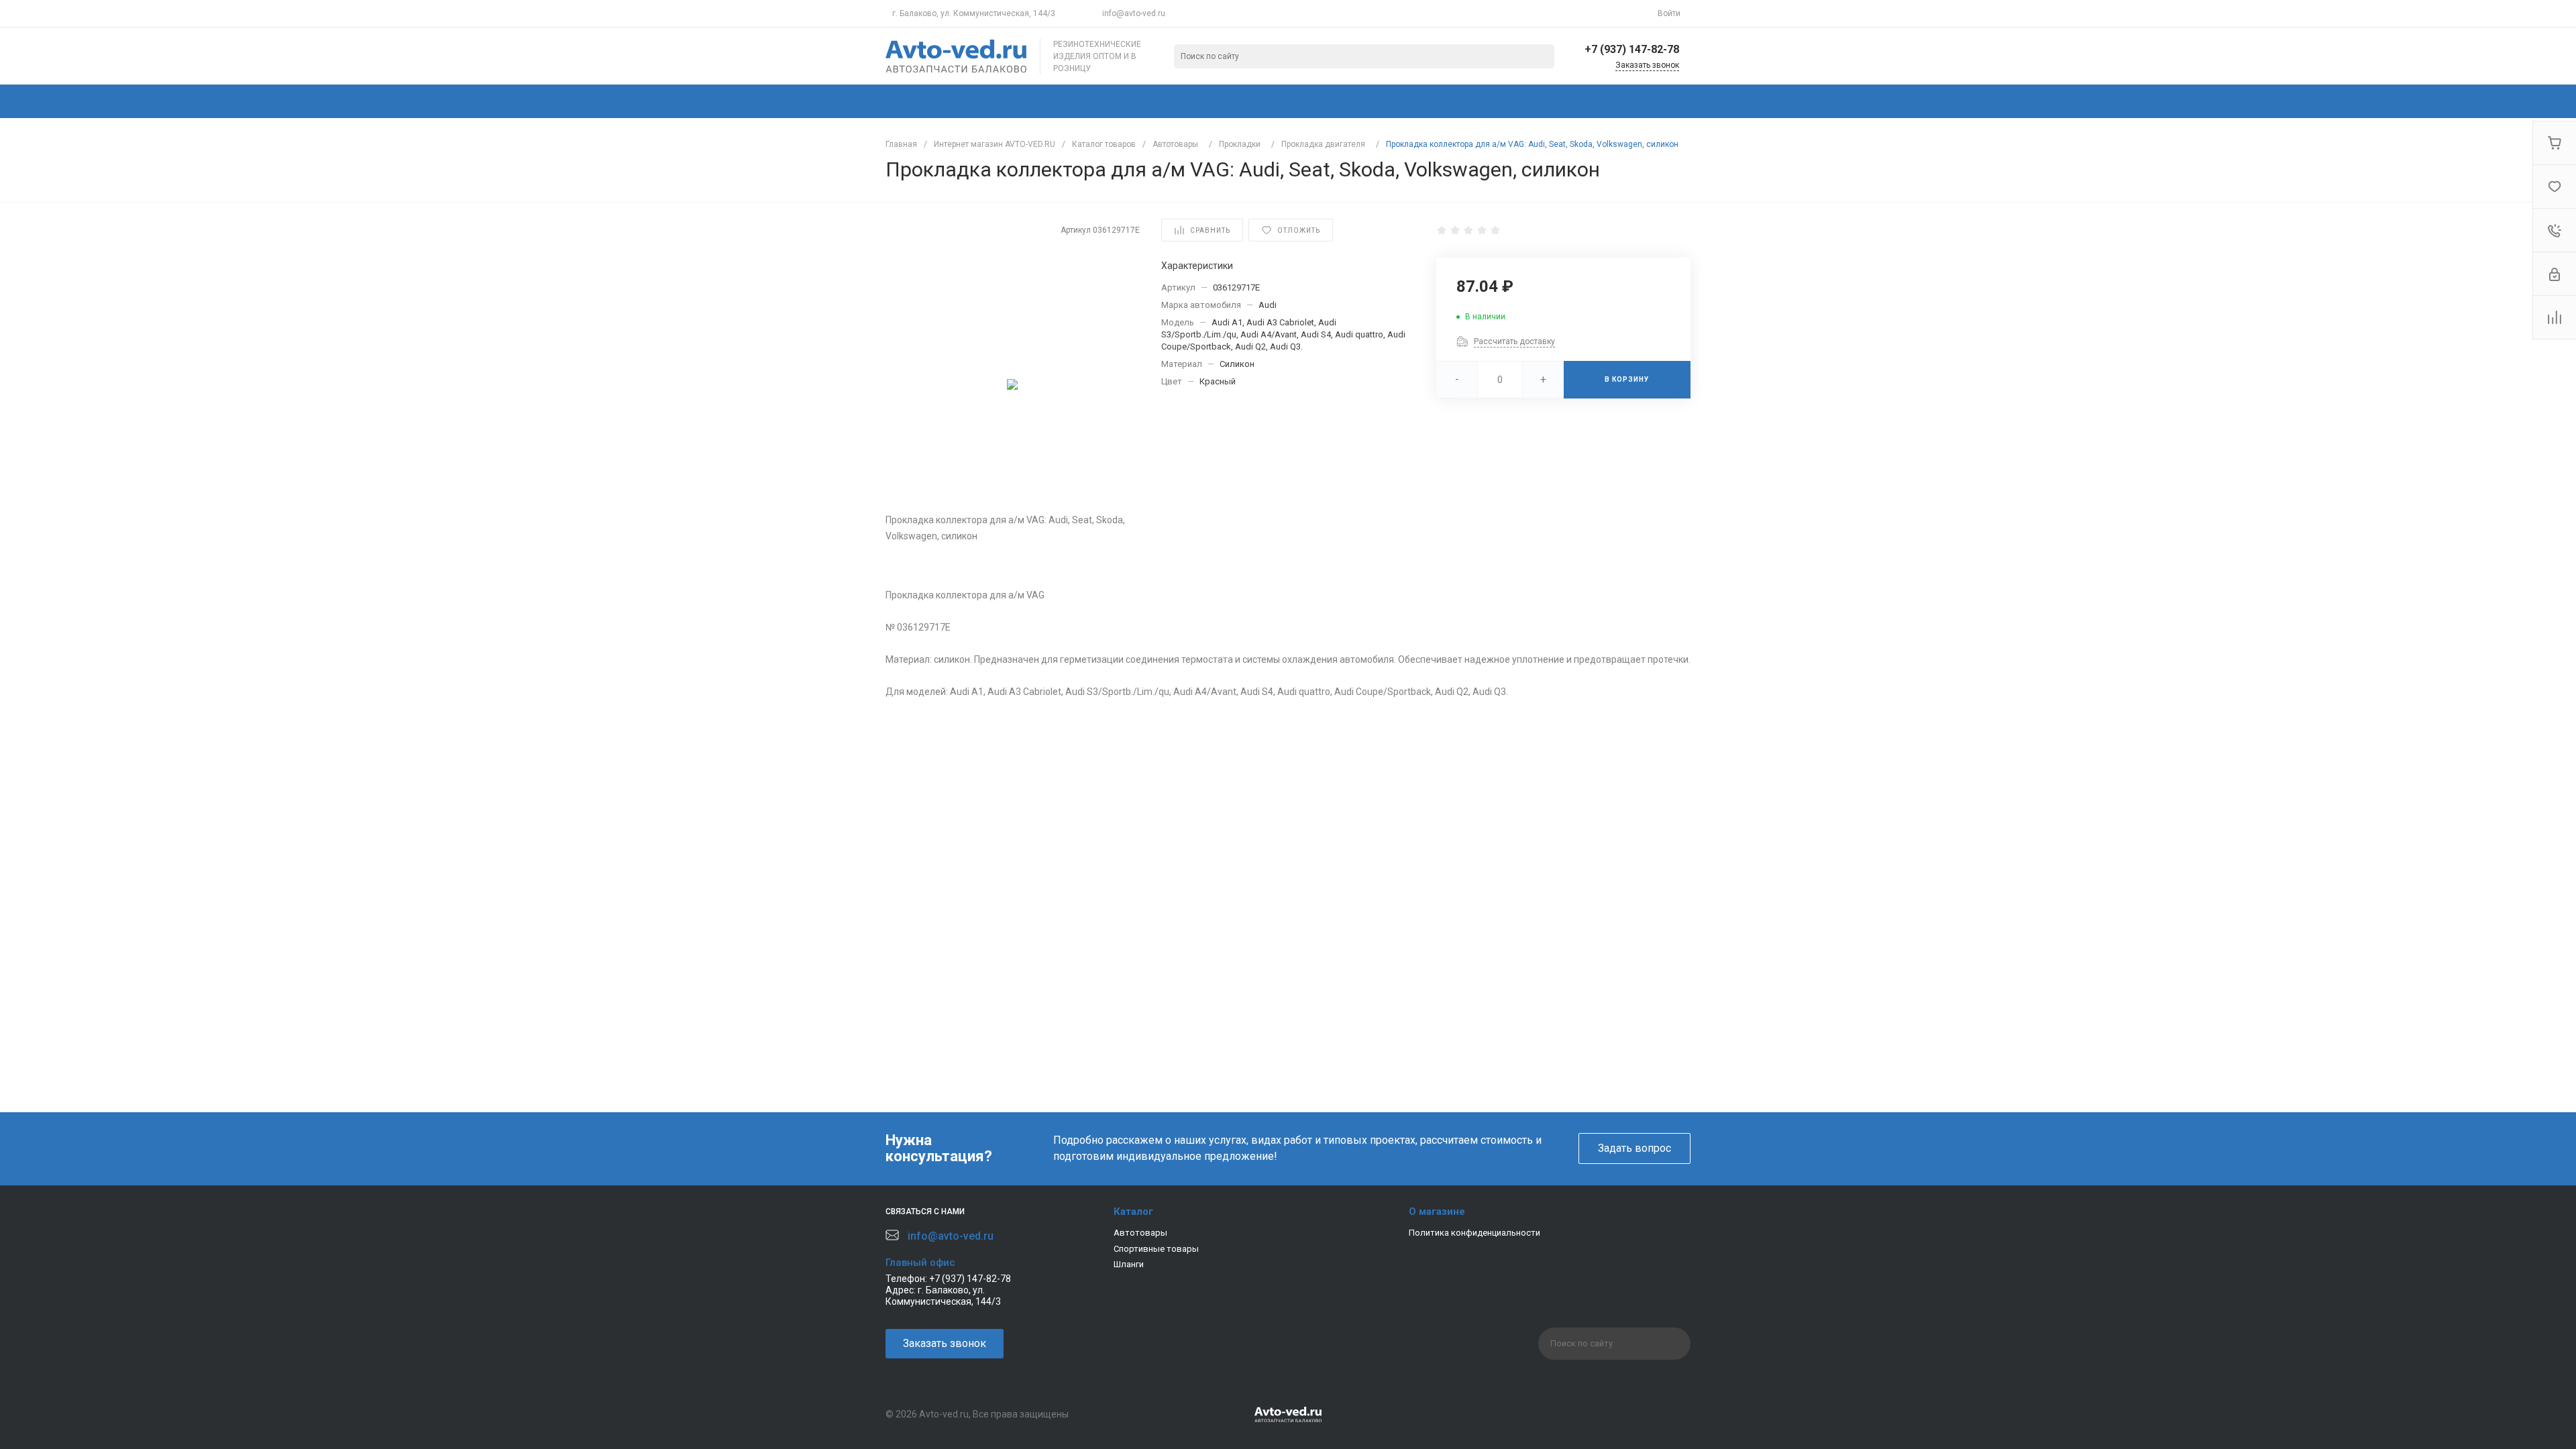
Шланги (1129, 1264)
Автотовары (1140, 1233)
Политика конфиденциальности (1474, 1233)
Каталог (1133, 1212)
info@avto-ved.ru (1134, 13)
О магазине (1437, 1212)
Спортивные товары (1156, 1249)
